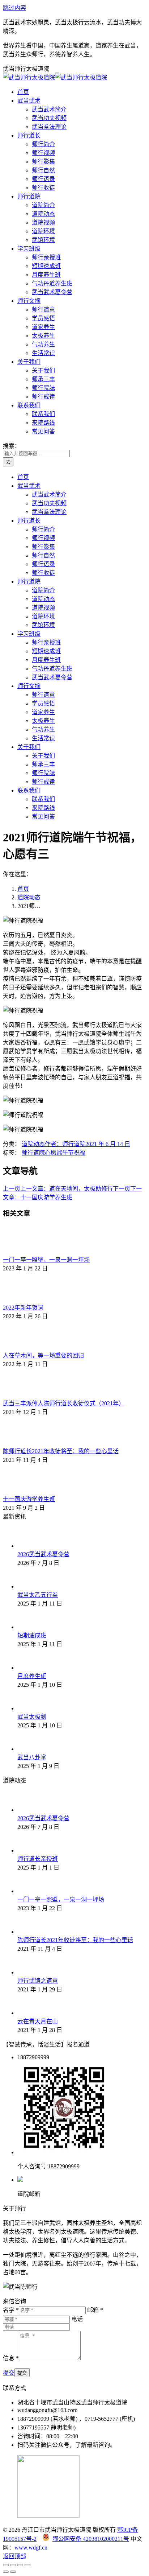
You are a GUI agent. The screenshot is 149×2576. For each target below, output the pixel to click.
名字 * (11, 2310)
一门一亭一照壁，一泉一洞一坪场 (46, 1260)
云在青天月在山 (38, 2021)
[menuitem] (23, 92)
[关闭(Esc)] (6, 2565)
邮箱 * (95, 2310)
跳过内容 (14, 8)
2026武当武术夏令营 (43, 1554)
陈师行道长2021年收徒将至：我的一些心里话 (61, 1451)
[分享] (13, 2565)
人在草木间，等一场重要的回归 (43, 1355)
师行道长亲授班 (38, 1859)
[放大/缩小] (27, 2565)
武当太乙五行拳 (38, 1595)
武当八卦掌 (32, 1757)
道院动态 (33, 1144)
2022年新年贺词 (23, 1308)
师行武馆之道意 (38, 1981)
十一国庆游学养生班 (29, 1499)
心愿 (51, 1153)
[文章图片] (23, 1251)
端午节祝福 (71, 1153)
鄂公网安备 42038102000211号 (91, 2539)
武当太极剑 (32, 1717)
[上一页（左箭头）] (6, 2572)
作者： (65, 1144)
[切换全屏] (20, 2565)
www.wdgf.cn (31, 2548)
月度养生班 (32, 1676)
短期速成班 (32, 1635)
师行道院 (33, 1153)
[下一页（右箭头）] (13, 2572)
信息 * (11, 2358)
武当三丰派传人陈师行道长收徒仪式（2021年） (64, 1403)
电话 (77, 2319)
